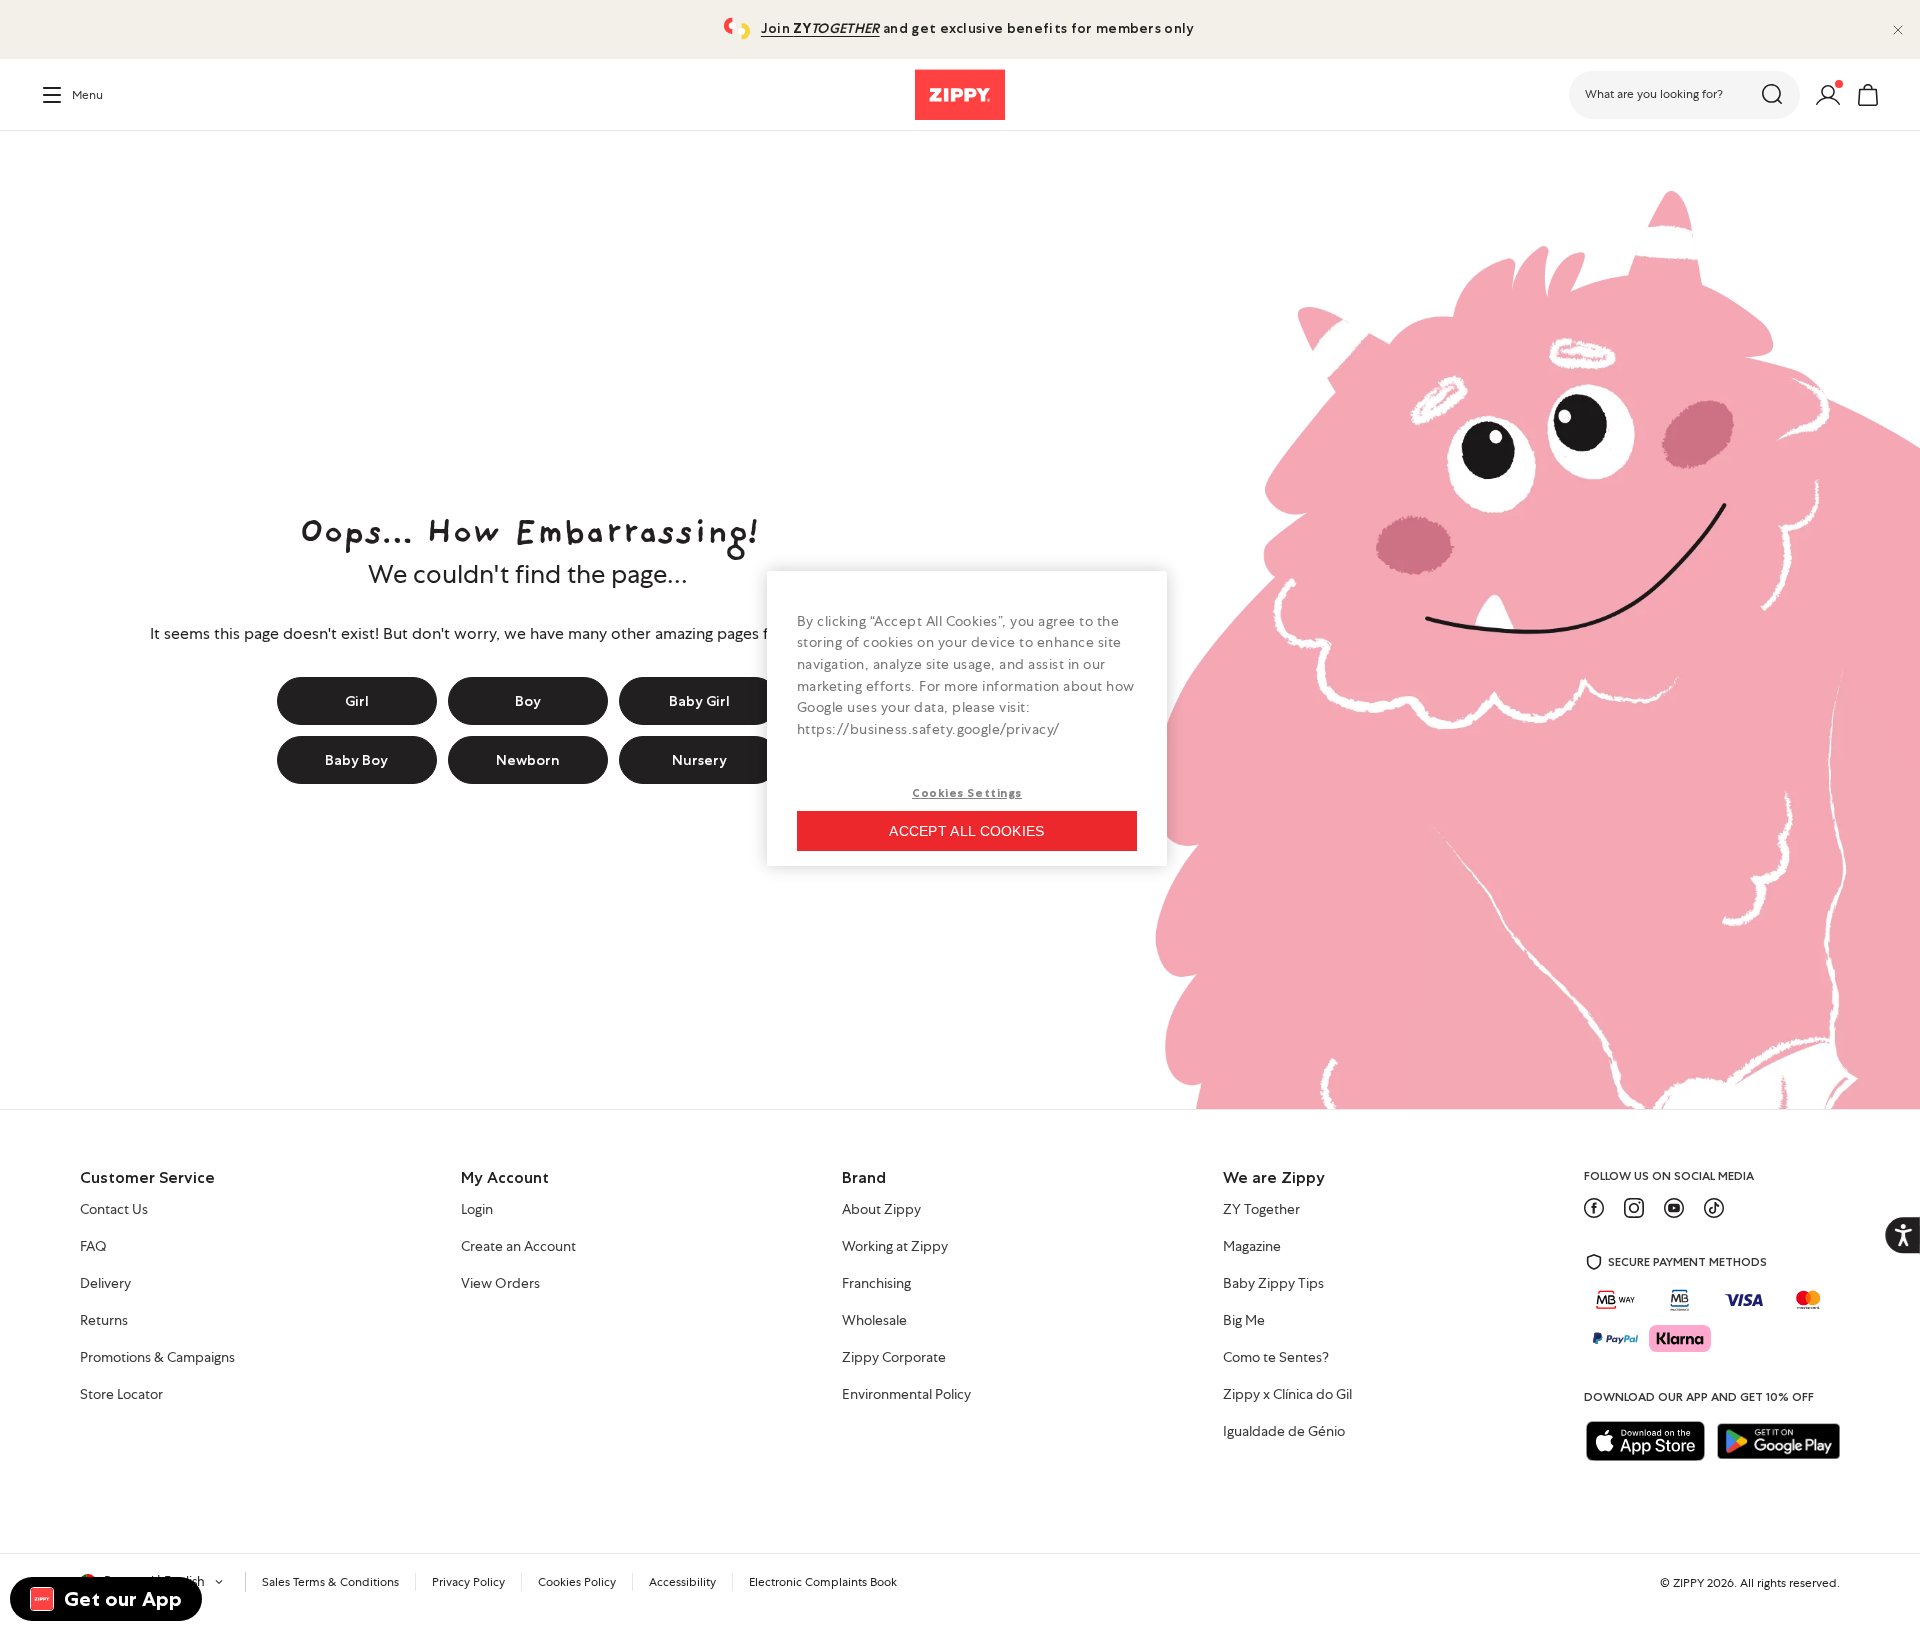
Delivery (105, 1284)
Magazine (1252, 1247)
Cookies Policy (577, 1582)
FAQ (93, 1247)
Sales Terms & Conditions (330, 1582)
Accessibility (682, 1582)
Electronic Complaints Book (823, 1582)
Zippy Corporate (894, 1358)
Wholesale (874, 1321)
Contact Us (114, 1210)
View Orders (500, 1284)
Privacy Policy (468, 1582)
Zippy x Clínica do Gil (1287, 1395)
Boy (528, 701)
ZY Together (1261, 1210)
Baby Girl (699, 701)
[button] (1684, 95)
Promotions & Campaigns (157, 1358)
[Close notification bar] (1898, 30)
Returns (104, 1321)
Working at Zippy (895, 1247)
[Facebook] (1594, 1208)
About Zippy (881, 1210)
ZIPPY (1688, 1583)
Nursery (699, 760)
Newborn (528, 760)
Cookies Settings (967, 793)
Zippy (56, 159)
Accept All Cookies (966, 831)
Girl (357, 701)
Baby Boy (356, 760)
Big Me (1244, 1321)
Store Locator (121, 1395)
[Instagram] (1634, 1208)
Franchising (876, 1284)
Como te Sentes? (1276, 1358)
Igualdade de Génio (1284, 1432)
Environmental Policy (906, 1395)
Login (477, 1210)
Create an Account (518, 1247)
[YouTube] (1674, 1208)
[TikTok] (1714, 1208)
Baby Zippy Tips (1273, 1284)
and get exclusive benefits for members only (977, 28)
